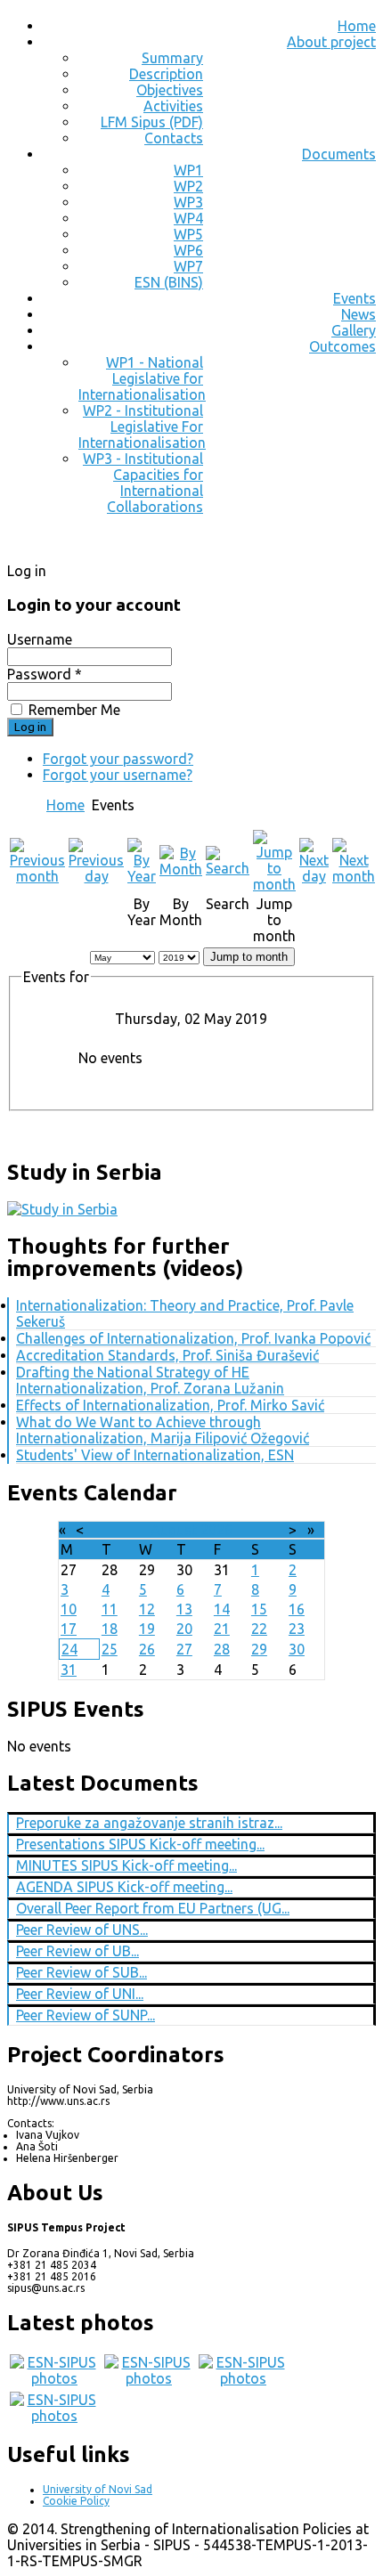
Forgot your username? (118, 775)
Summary (172, 58)
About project (331, 42)
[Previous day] (96, 876)
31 (69, 1670)
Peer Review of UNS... (82, 1930)
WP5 (188, 234)
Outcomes (342, 346)
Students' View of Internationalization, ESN (155, 1455)
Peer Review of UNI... (80, 1994)
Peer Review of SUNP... (86, 2015)
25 (110, 1649)
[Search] (228, 868)
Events (354, 298)
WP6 (188, 250)
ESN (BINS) (169, 282)
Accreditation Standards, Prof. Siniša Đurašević (167, 1355)
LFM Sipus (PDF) (152, 122)
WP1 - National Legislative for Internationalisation (142, 378)
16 (297, 1609)
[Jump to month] (274, 884)
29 (259, 1649)
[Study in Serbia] (62, 1209)
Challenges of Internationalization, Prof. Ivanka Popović (193, 1338)
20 (184, 1629)
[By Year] (142, 876)
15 (259, 1609)
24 (69, 1649)
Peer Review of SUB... (81, 1972)
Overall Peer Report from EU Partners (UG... (153, 1908)
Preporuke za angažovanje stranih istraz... (149, 1823)
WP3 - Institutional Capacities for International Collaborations (143, 483)
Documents (339, 154)
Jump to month (249, 957)
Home (357, 26)
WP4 (188, 218)
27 (184, 1649)
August (174, 1530)
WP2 (188, 186)
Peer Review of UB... (77, 1951)
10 (69, 1609)
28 (222, 1649)
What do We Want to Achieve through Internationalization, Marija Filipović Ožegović (163, 1430)
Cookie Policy (76, 2501)
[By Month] (181, 869)
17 (69, 1629)
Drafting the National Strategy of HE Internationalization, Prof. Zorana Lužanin (150, 1380)
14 (222, 1609)
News (359, 314)
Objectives (170, 90)
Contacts (174, 138)
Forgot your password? (118, 759)
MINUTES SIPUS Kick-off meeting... (126, 1865)
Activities (173, 106)
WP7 (188, 266)
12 (147, 1609)
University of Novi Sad (98, 2489)
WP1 (188, 170)
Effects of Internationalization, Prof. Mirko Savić (170, 1405)
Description (166, 74)
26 (147, 1649)
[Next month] (354, 876)
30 (297, 1649)
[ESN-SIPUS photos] (54, 2378)
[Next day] (314, 876)
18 (110, 1629)
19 (147, 1629)
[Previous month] (37, 876)
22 (259, 1629)
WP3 (188, 202)
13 (184, 1609)
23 (297, 1629)
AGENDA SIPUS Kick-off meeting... (124, 1887)
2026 (216, 1530)
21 (222, 1629)
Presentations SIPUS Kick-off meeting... (140, 1844)
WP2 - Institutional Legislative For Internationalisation (142, 427)
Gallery (354, 330)
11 (110, 1609)
